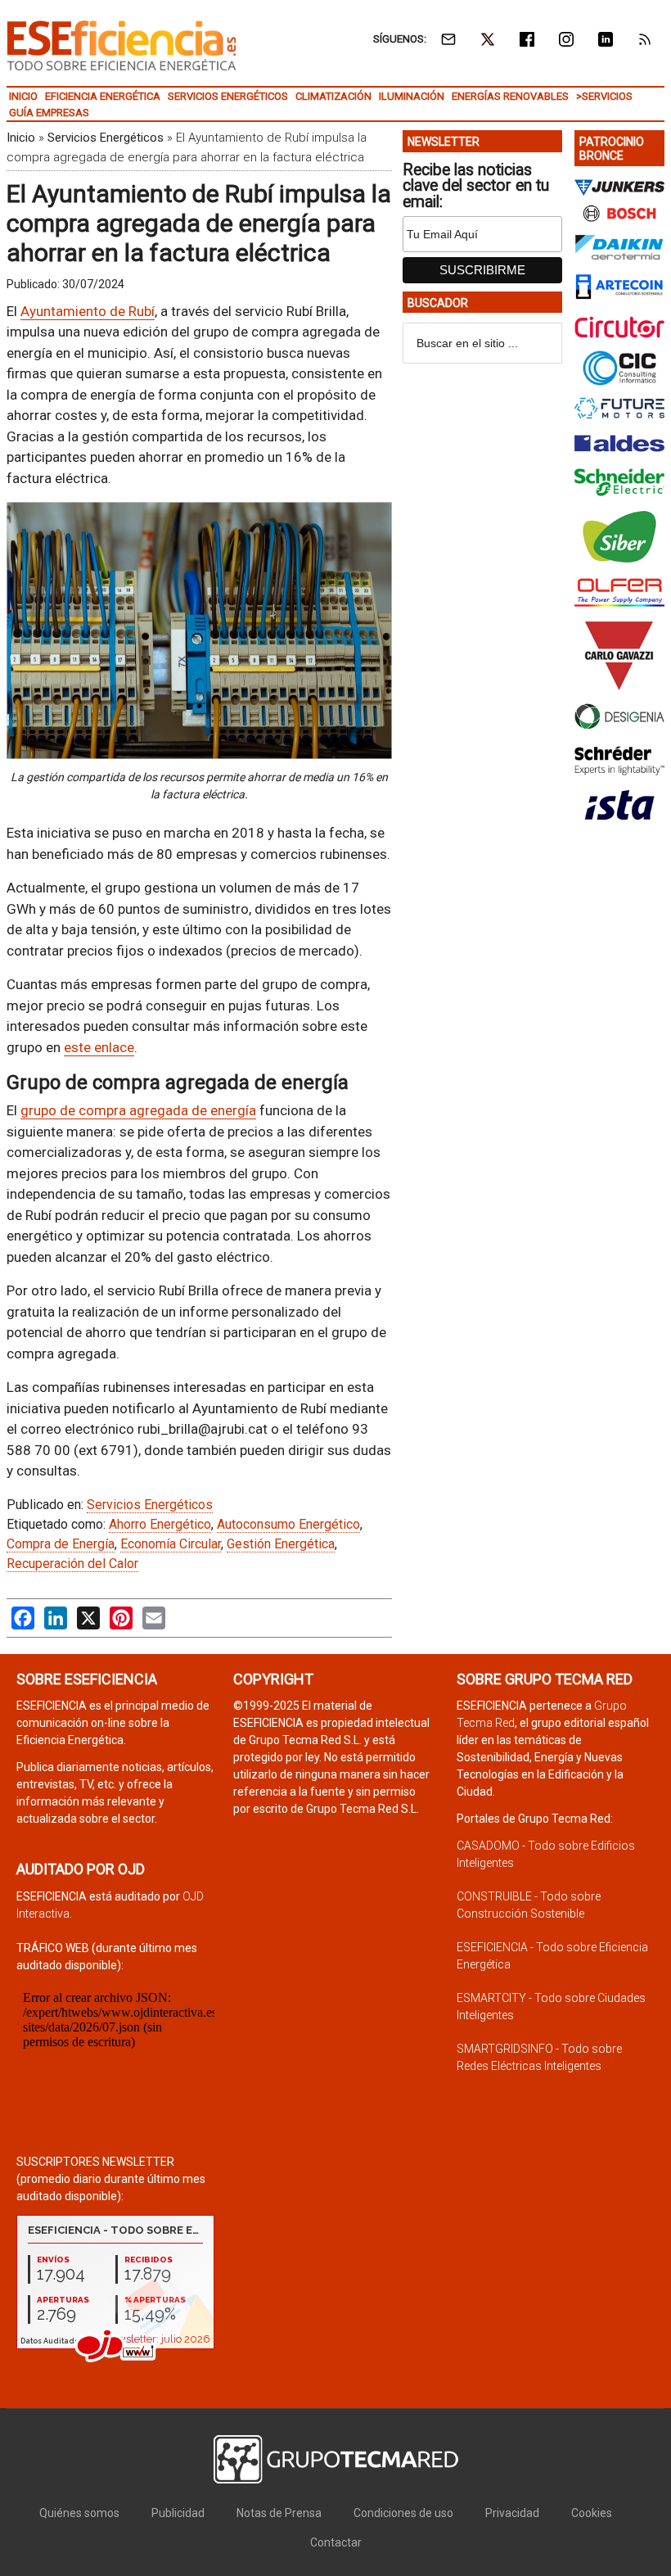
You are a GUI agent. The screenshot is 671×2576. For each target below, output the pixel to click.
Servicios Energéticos (106, 138)
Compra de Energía (61, 1544)
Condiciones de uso (403, 2513)
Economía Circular (171, 1544)
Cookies (592, 2513)
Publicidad (178, 2513)
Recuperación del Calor (72, 1564)
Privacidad (512, 2513)
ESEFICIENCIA (122, 45)
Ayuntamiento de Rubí (88, 311)
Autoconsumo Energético (288, 1524)
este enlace (99, 1047)
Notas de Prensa (279, 2513)
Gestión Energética (281, 1544)
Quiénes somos (79, 2513)
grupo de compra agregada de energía (138, 1110)
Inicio (21, 138)
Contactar (336, 2542)
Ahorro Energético (160, 1524)
